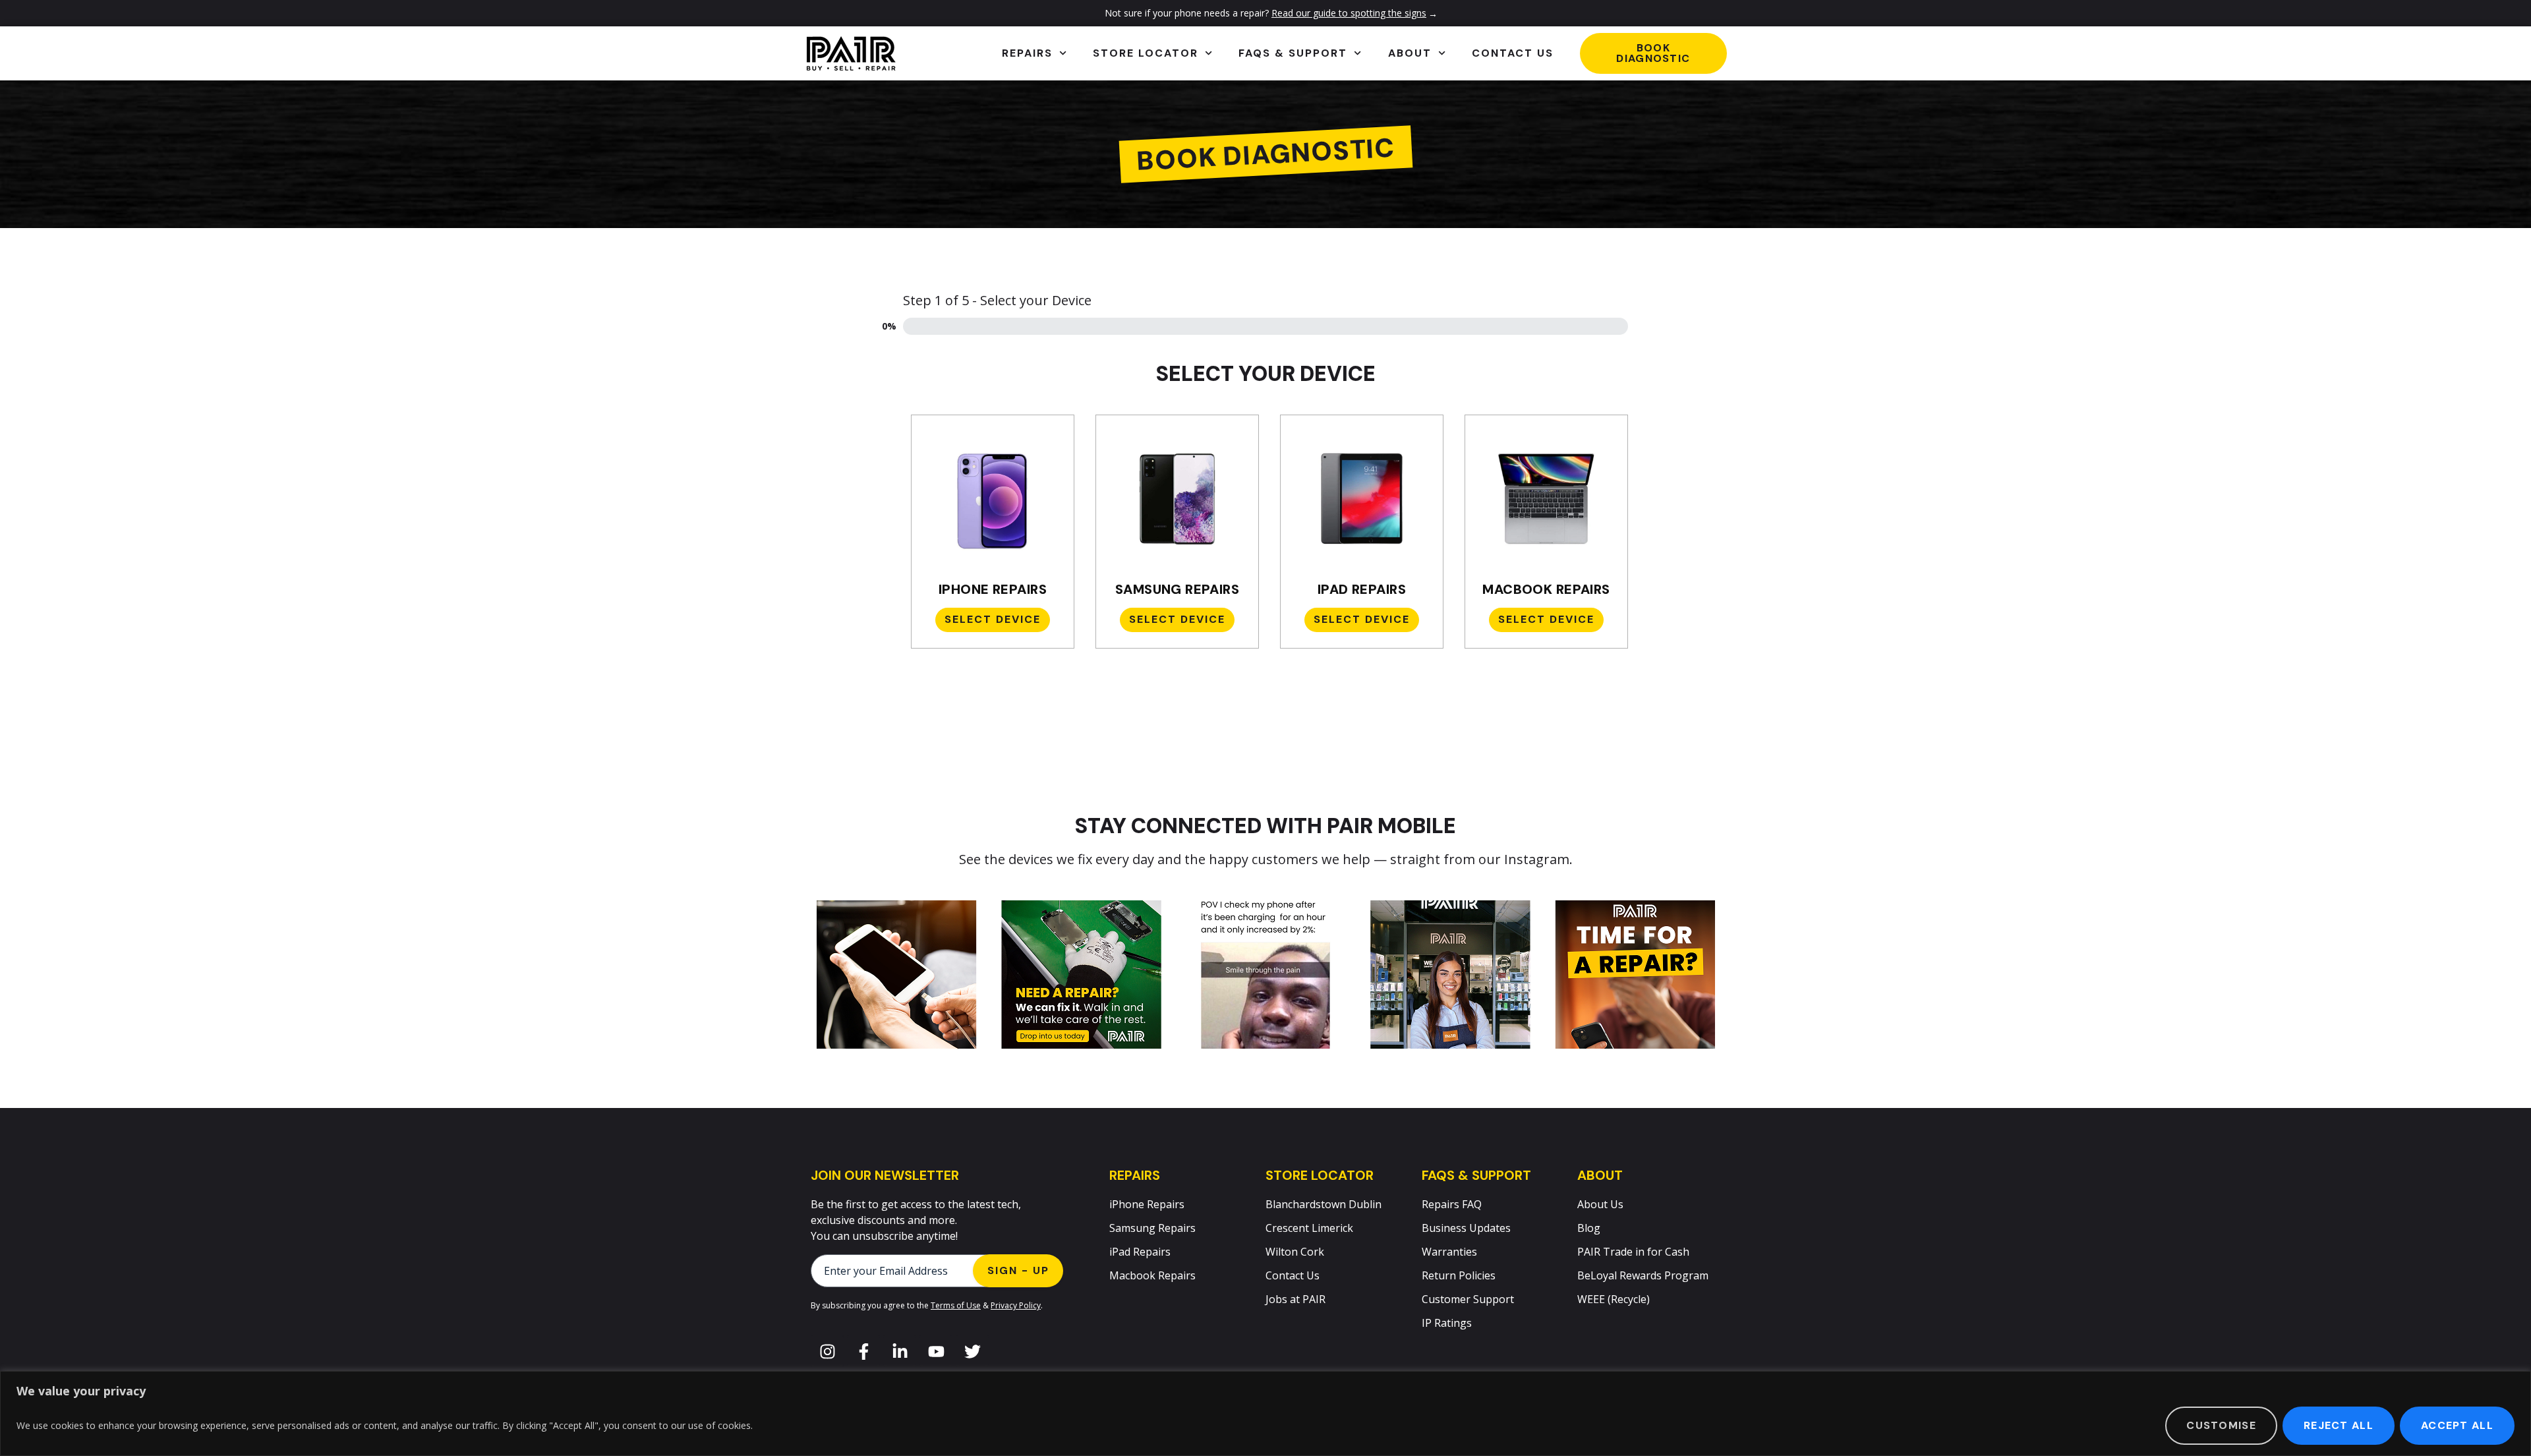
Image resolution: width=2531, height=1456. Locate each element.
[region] (1265, 1413)
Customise (2221, 1425)
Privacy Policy (1016, 1305)
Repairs (1027, 53)
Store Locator (1146, 53)
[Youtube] (936, 1351)
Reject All (2339, 1425)
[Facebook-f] (863, 1351)
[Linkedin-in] (900, 1351)
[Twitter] (972, 1351)
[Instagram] (827, 1351)
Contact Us (1513, 53)
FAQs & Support (1293, 53)
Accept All (2457, 1425)
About (1410, 53)
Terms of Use (956, 1305)
